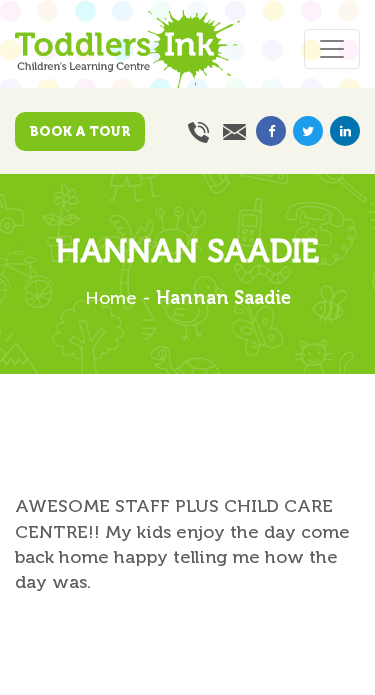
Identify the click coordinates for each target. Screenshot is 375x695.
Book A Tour (80, 131)
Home (111, 298)
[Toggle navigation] (332, 49)
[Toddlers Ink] (127, 45)
